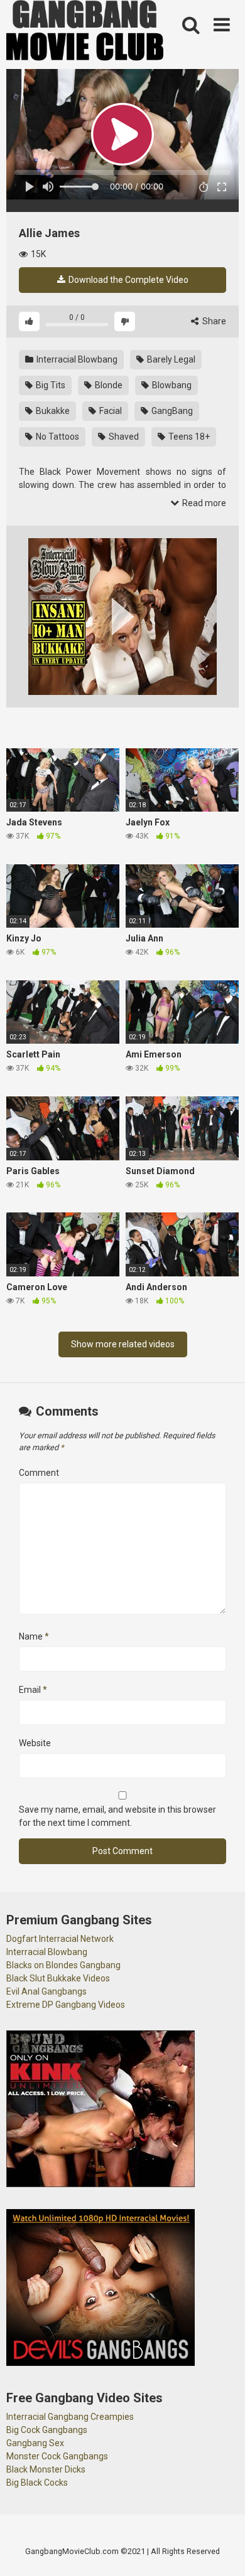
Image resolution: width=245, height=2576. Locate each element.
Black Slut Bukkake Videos (58, 1978)
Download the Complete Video (128, 280)
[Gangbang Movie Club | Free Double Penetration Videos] (85, 32)
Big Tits (50, 385)
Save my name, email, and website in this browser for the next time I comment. (117, 1816)
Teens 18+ (188, 437)
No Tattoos (57, 437)
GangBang (171, 411)
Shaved (123, 437)
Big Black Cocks (37, 2483)
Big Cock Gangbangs (47, 2430)
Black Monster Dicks (46, 2469)
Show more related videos (123, 1344)
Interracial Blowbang (76, 359)
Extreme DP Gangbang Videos (66, 2005)
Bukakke (52, 411)
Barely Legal (170, 359)
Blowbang (171, 385)
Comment (39, 1473)
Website (35, 1743)
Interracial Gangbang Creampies (70, 2417)
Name (34, 1636)
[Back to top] (222, 2551)
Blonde (108, 385)
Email (33, 1690)
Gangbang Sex (35, 2443)
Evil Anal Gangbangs (46, 1991)
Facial (110, 411)
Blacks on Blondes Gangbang (63, 1965)
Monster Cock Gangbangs (57, 2456)
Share (213, 321)
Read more (203, 503)
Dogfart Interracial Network (60, 1939)
